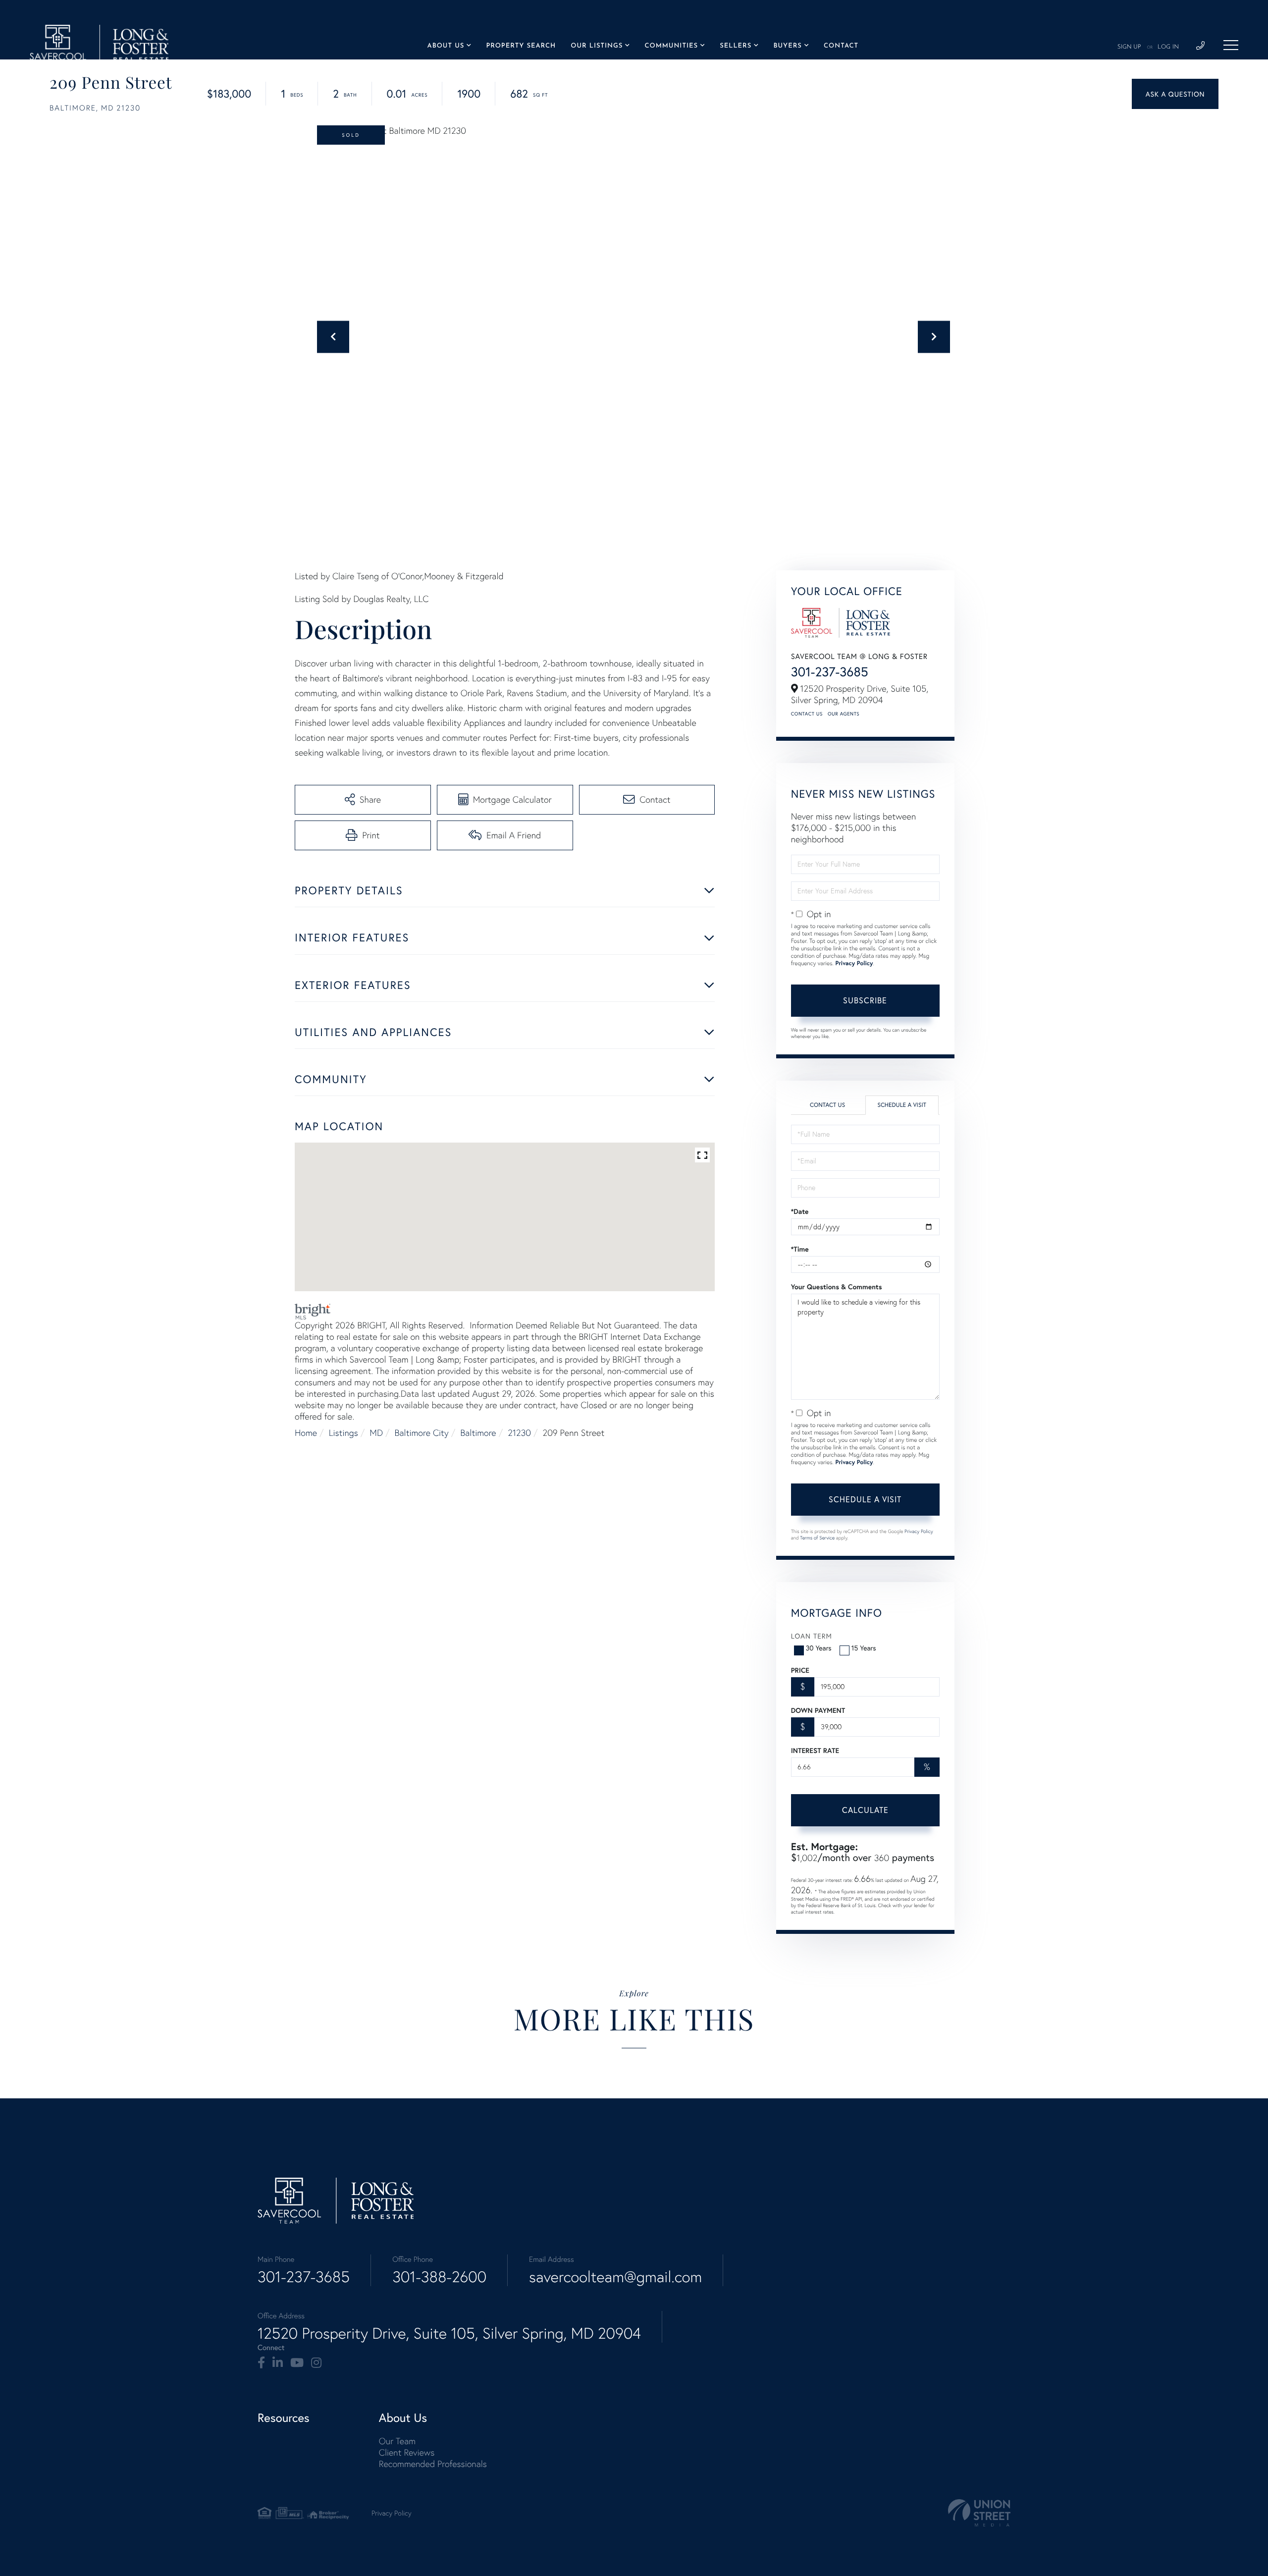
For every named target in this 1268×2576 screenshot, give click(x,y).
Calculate (865, 1810)
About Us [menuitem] (446, 46)
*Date (800, 1211)
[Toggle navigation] (1231, 45)
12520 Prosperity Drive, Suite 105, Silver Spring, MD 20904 (449, 2333)
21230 (519, 1433)
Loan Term (812, 1636)
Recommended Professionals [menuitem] (433, 2464)
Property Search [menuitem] (521, 46)
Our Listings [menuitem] (597, 46)
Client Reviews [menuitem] (407, 2452)
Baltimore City (422, 1433)
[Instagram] (316, 2363)
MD (376, 1433)
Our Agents (844, 714)
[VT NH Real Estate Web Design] (979, 2513)
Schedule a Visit (902, 1105)
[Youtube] (297, 2363)
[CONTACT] (1175, 94)
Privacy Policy (854, 963)
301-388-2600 (439, 2277)
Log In (1168, 47)
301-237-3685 (830, 672)
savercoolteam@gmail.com (615, 2277)
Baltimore (478, 1433)
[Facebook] (261, 2363)
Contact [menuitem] (841, 46)
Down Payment (818, 1710)
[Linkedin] (278, 2363)
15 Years (864, 1648)
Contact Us (807, 714)
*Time (800, 1249)
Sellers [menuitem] (736, 46)
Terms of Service (817, 1538)
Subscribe (865, 1000)
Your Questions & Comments (837, 1287)
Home (306, 1433)
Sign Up (1129, 47)
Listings (343, 1433)
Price (800, 1670)
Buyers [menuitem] (787, 46)
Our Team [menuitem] (397, 2441)
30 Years (819, 1648)
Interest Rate (815, 1751)
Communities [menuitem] (671, 46)
